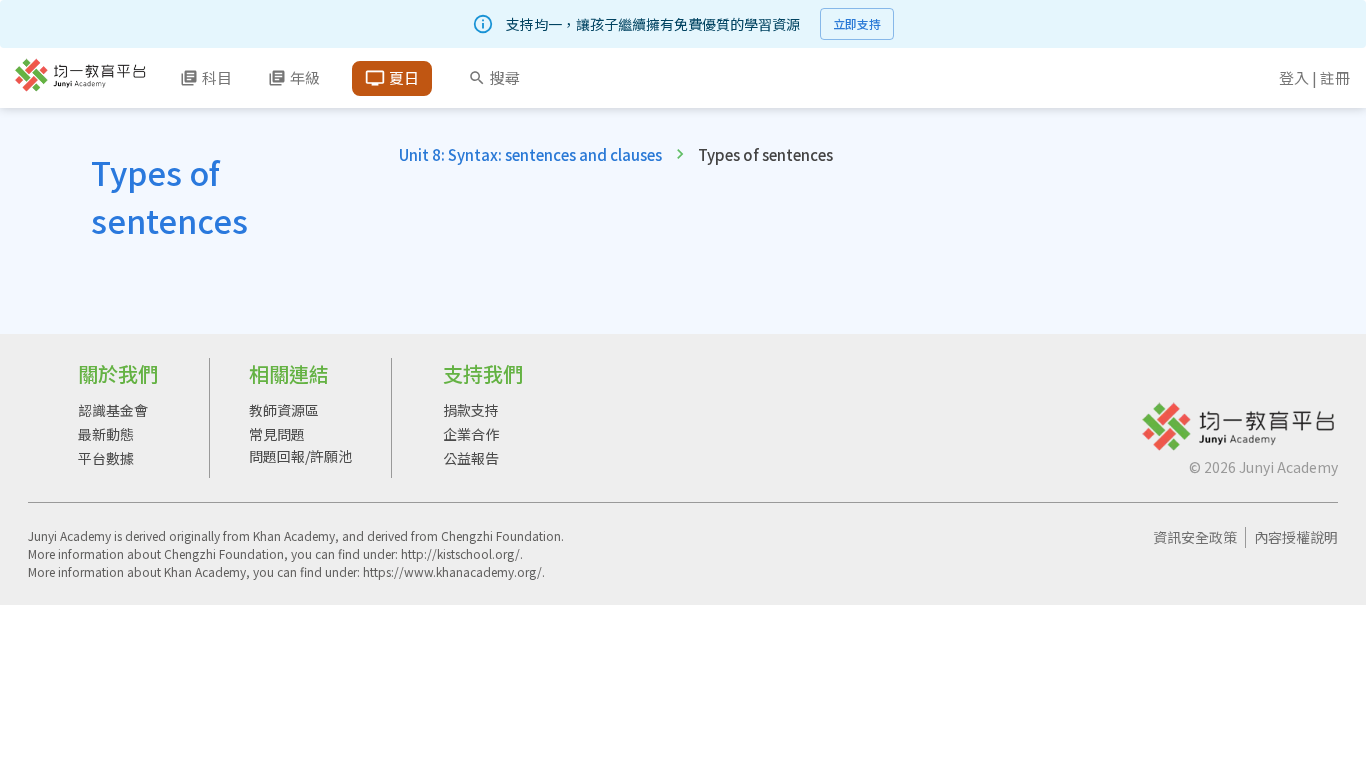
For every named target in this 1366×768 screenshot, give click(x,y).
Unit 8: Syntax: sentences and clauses (530, 154)
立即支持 (857, 23)
